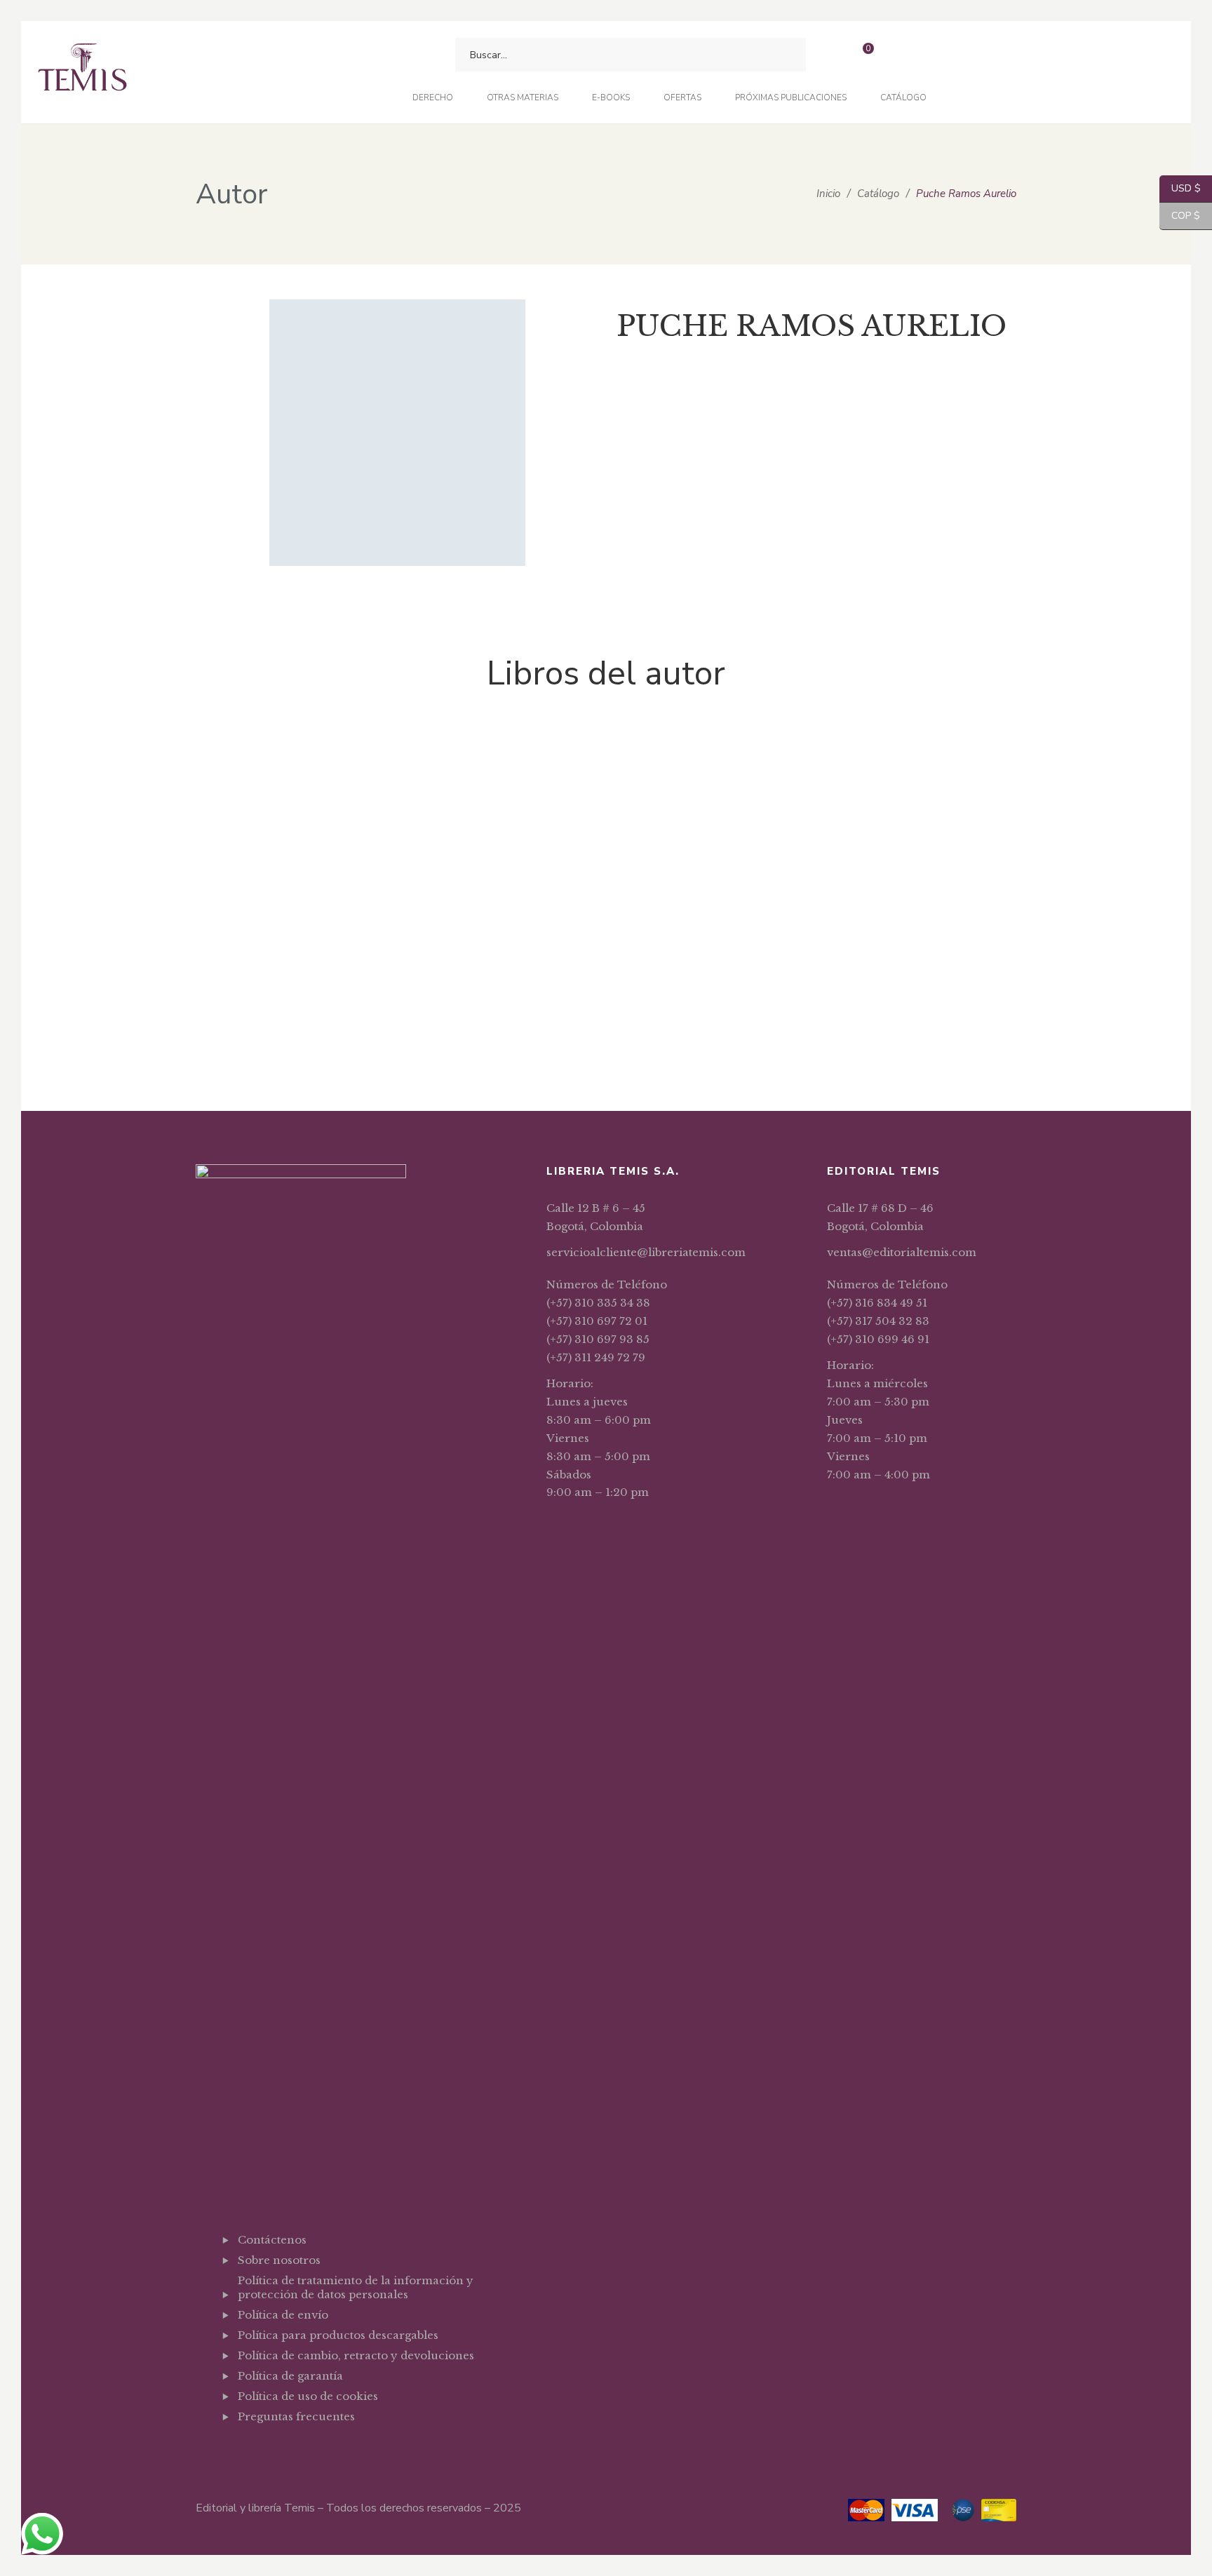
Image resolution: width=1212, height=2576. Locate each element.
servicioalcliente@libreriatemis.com (646, 1252)
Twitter (277, 2451)
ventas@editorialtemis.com (902, 1252)
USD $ (1180, 188)
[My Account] (900, 55)
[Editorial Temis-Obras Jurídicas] (82, 73)
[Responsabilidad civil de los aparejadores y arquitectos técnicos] (269, 847)
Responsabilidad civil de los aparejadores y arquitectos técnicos (269, 1017)
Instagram (313, 2451)
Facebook (242, 2451)
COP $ (1180, 216)
